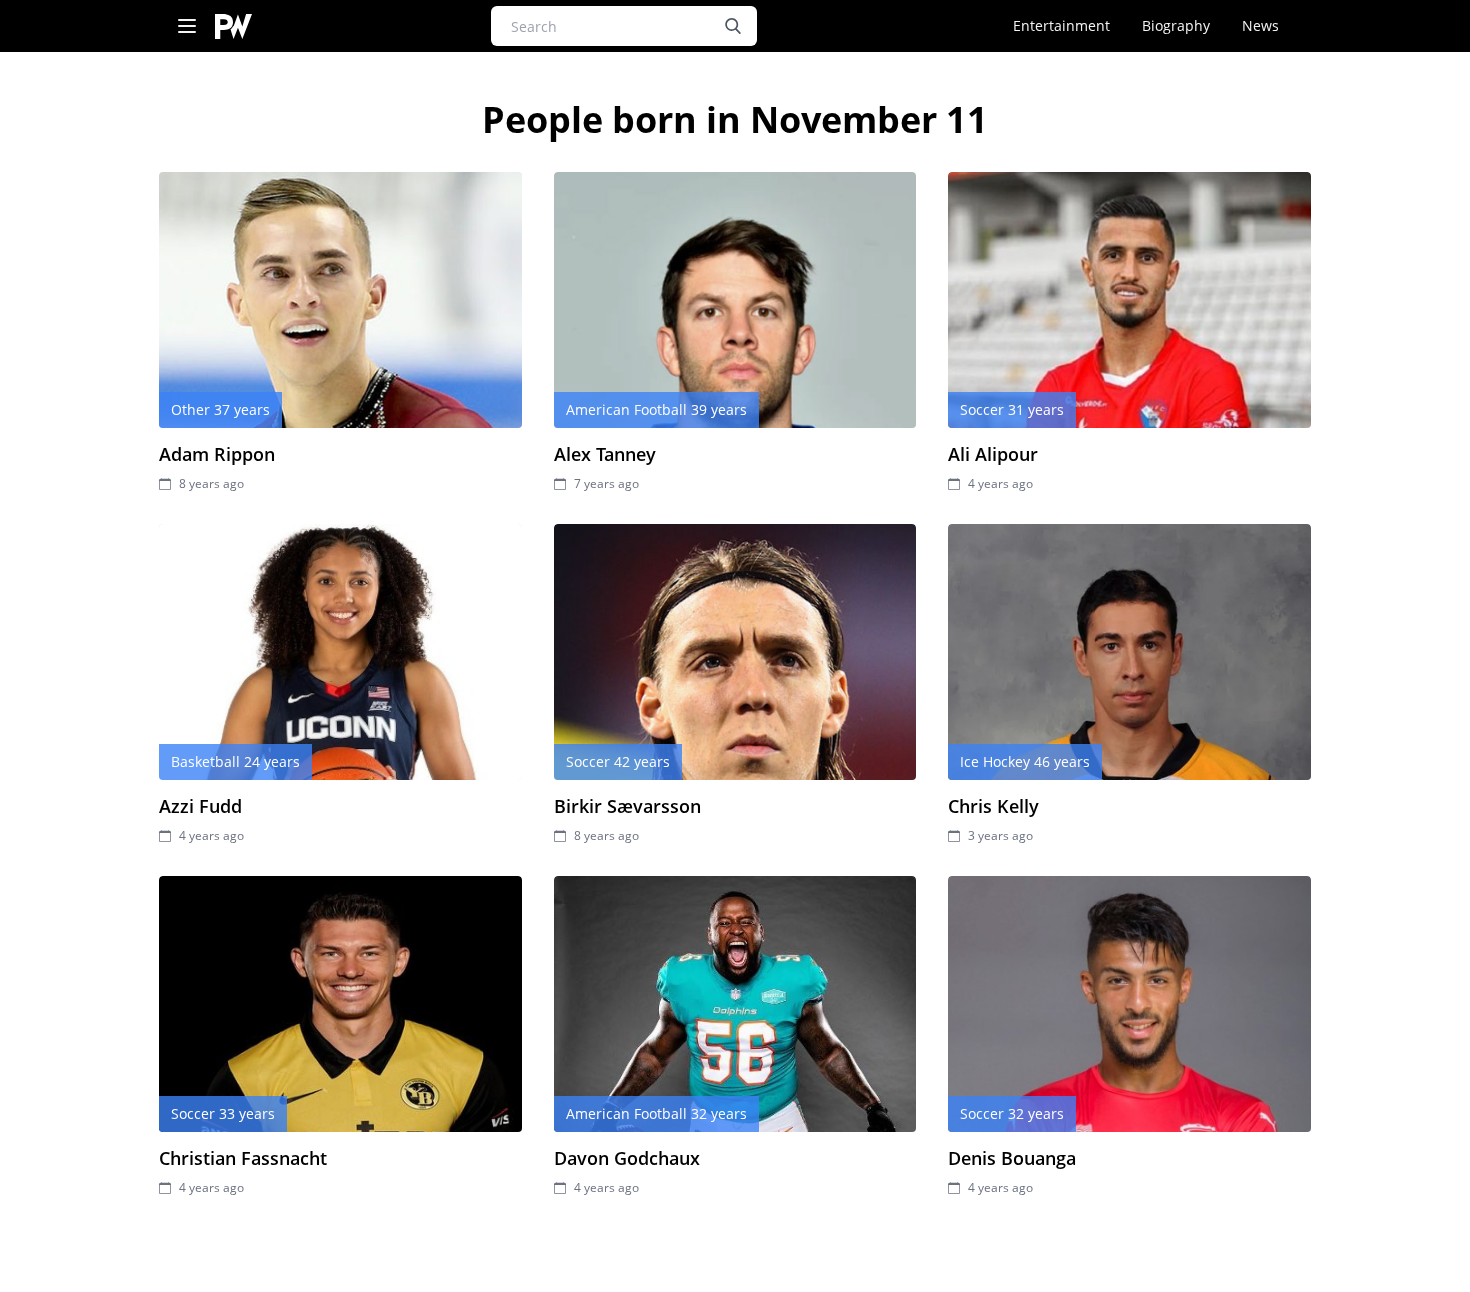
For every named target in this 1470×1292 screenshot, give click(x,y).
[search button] (733, 26)
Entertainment (1061, 25)
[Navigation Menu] (187, 26)
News (1260, 25)
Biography (1176, 25)
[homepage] (233, 26)
